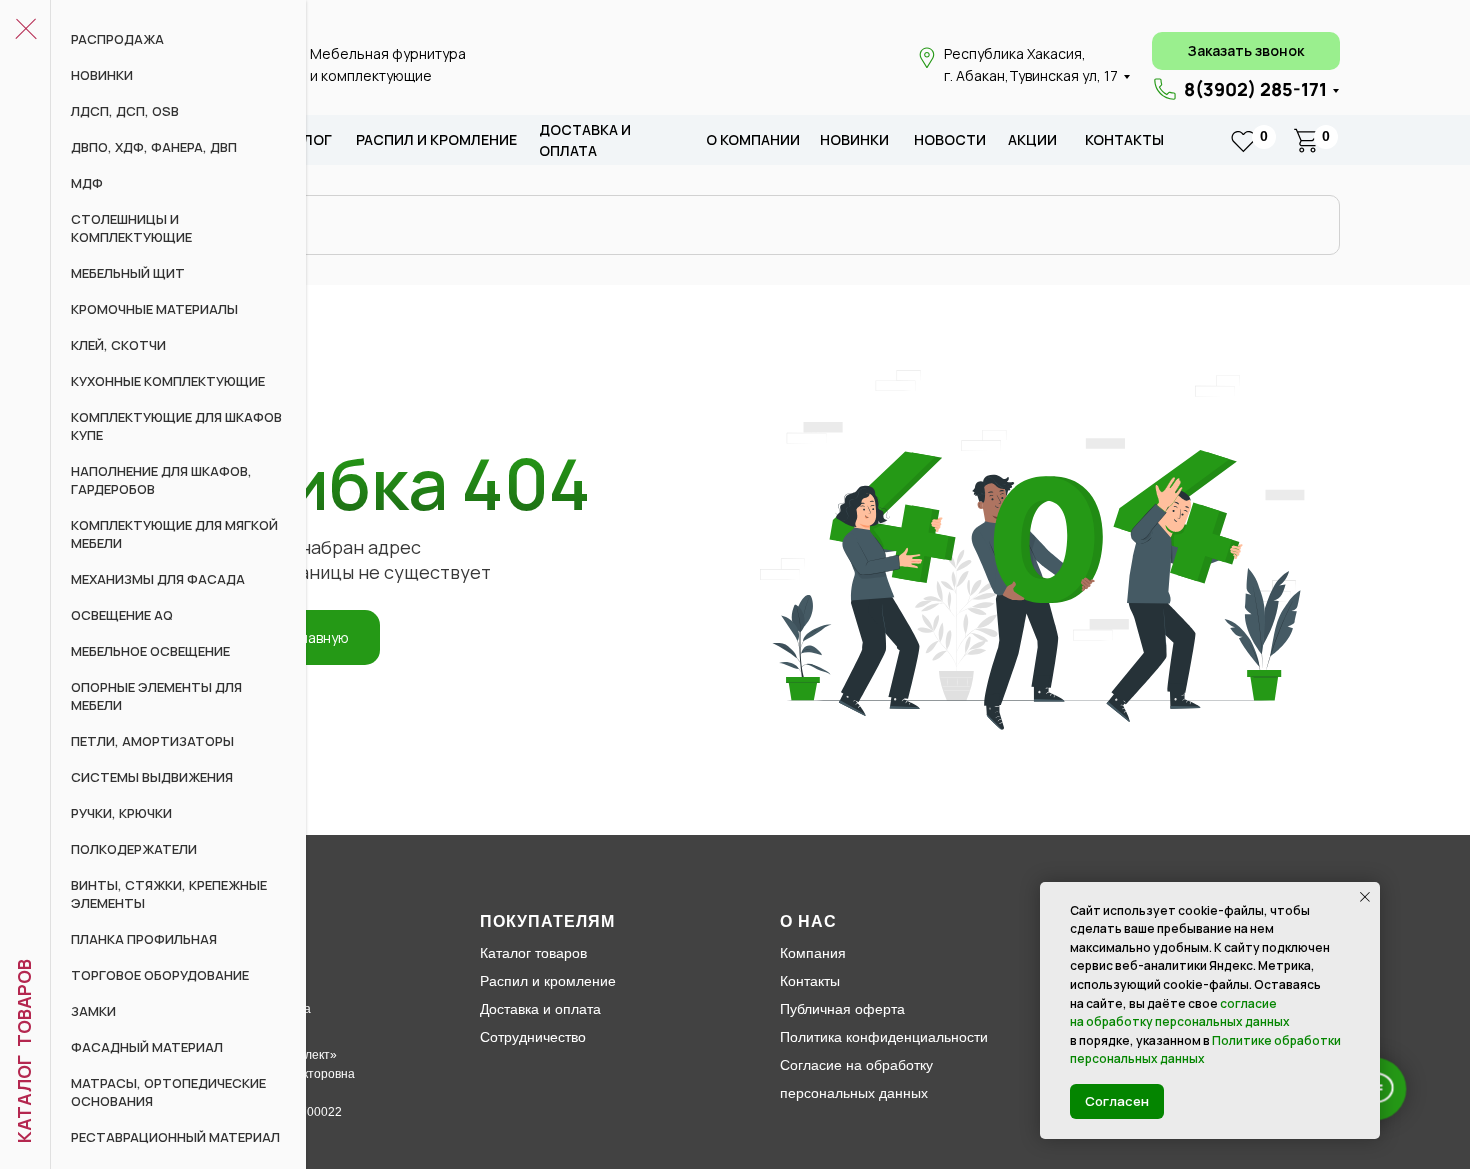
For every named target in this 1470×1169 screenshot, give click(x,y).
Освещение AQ (122, 615)
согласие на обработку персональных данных (1180, 1013)
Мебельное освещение (150, 651)
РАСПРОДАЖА (117, 39)
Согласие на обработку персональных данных (856, 1079)
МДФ (87, 183)
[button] (1246, 51)
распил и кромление (436, 139)
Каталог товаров (533, 953)
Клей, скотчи (118, 345)
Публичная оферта (842, 1009)
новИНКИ (854, 139)
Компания (813, 953)
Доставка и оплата (540, 1009)
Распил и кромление (548, 981)
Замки (93, 1011)
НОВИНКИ (102, 75)
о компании (753, 139)
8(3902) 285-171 (1255, 89)
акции (1032, 139)
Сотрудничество (533, 1037)
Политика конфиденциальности (884, 1037)
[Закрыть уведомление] (1365, 897)
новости (950, 139)
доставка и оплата (585, 140)
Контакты (1124, 139)
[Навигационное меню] (25, 30)
